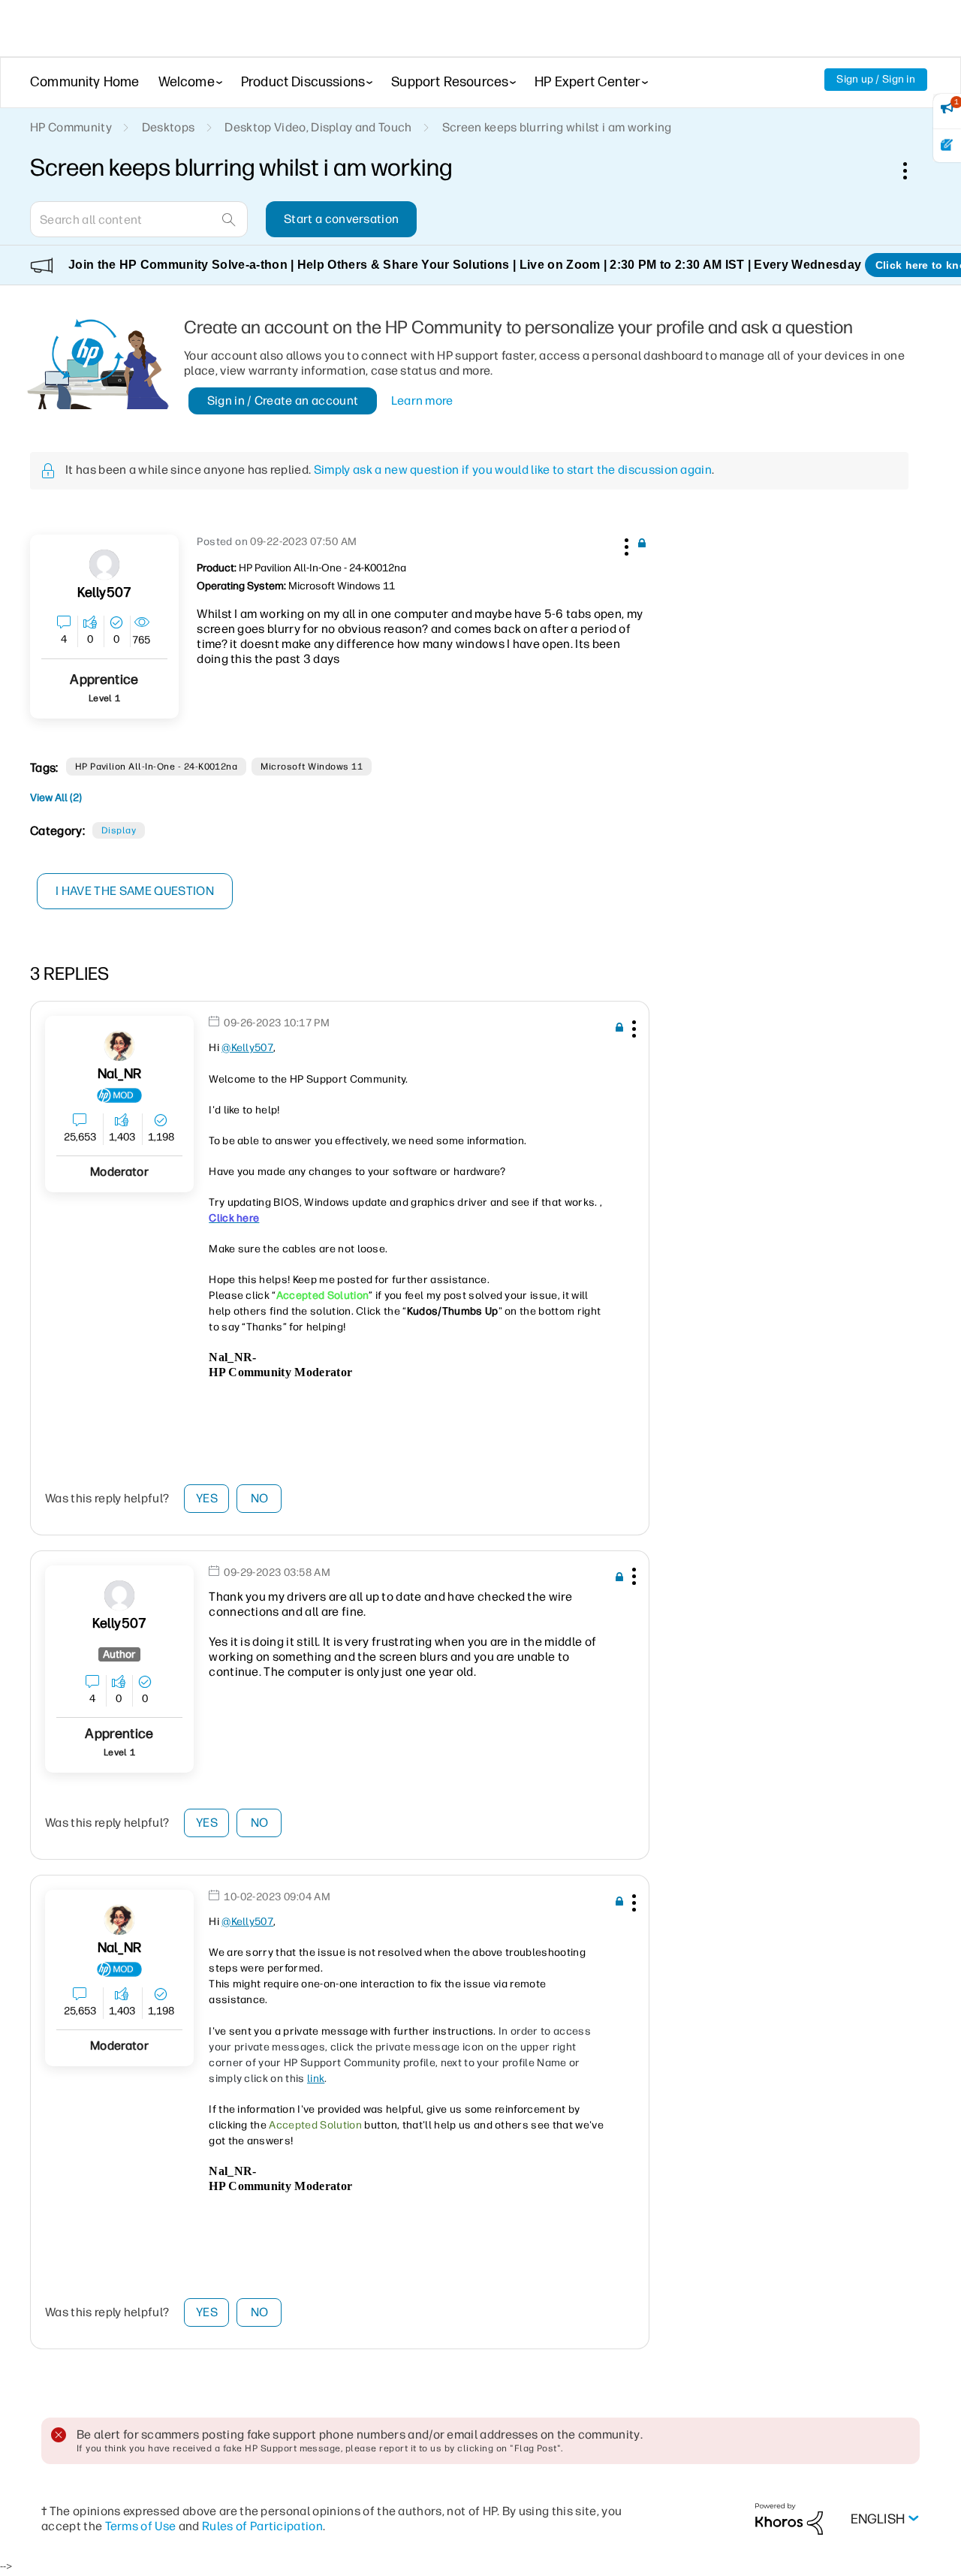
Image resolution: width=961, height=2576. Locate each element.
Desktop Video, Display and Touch (318, 127)
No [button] (260, 1498)
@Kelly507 (247, 1048)
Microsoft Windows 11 (312, 767)
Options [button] (913, 170)
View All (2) (56, 798)
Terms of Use (141, 2526)
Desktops (169, 127)
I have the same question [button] (135, 891)
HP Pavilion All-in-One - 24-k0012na (157, 767)
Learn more (422, 401)
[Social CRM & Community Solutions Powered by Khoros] (789, 2519)
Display (119, 830)
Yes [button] (207, 1498)
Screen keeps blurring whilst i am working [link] (557, 127)
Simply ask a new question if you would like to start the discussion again (513, 470)
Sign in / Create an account (283, 401)
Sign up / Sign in (876, 79)
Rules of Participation (262, 2526)
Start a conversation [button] (341, 219)
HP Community (71, 127)
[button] (625, 544)
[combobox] (139, 219)
